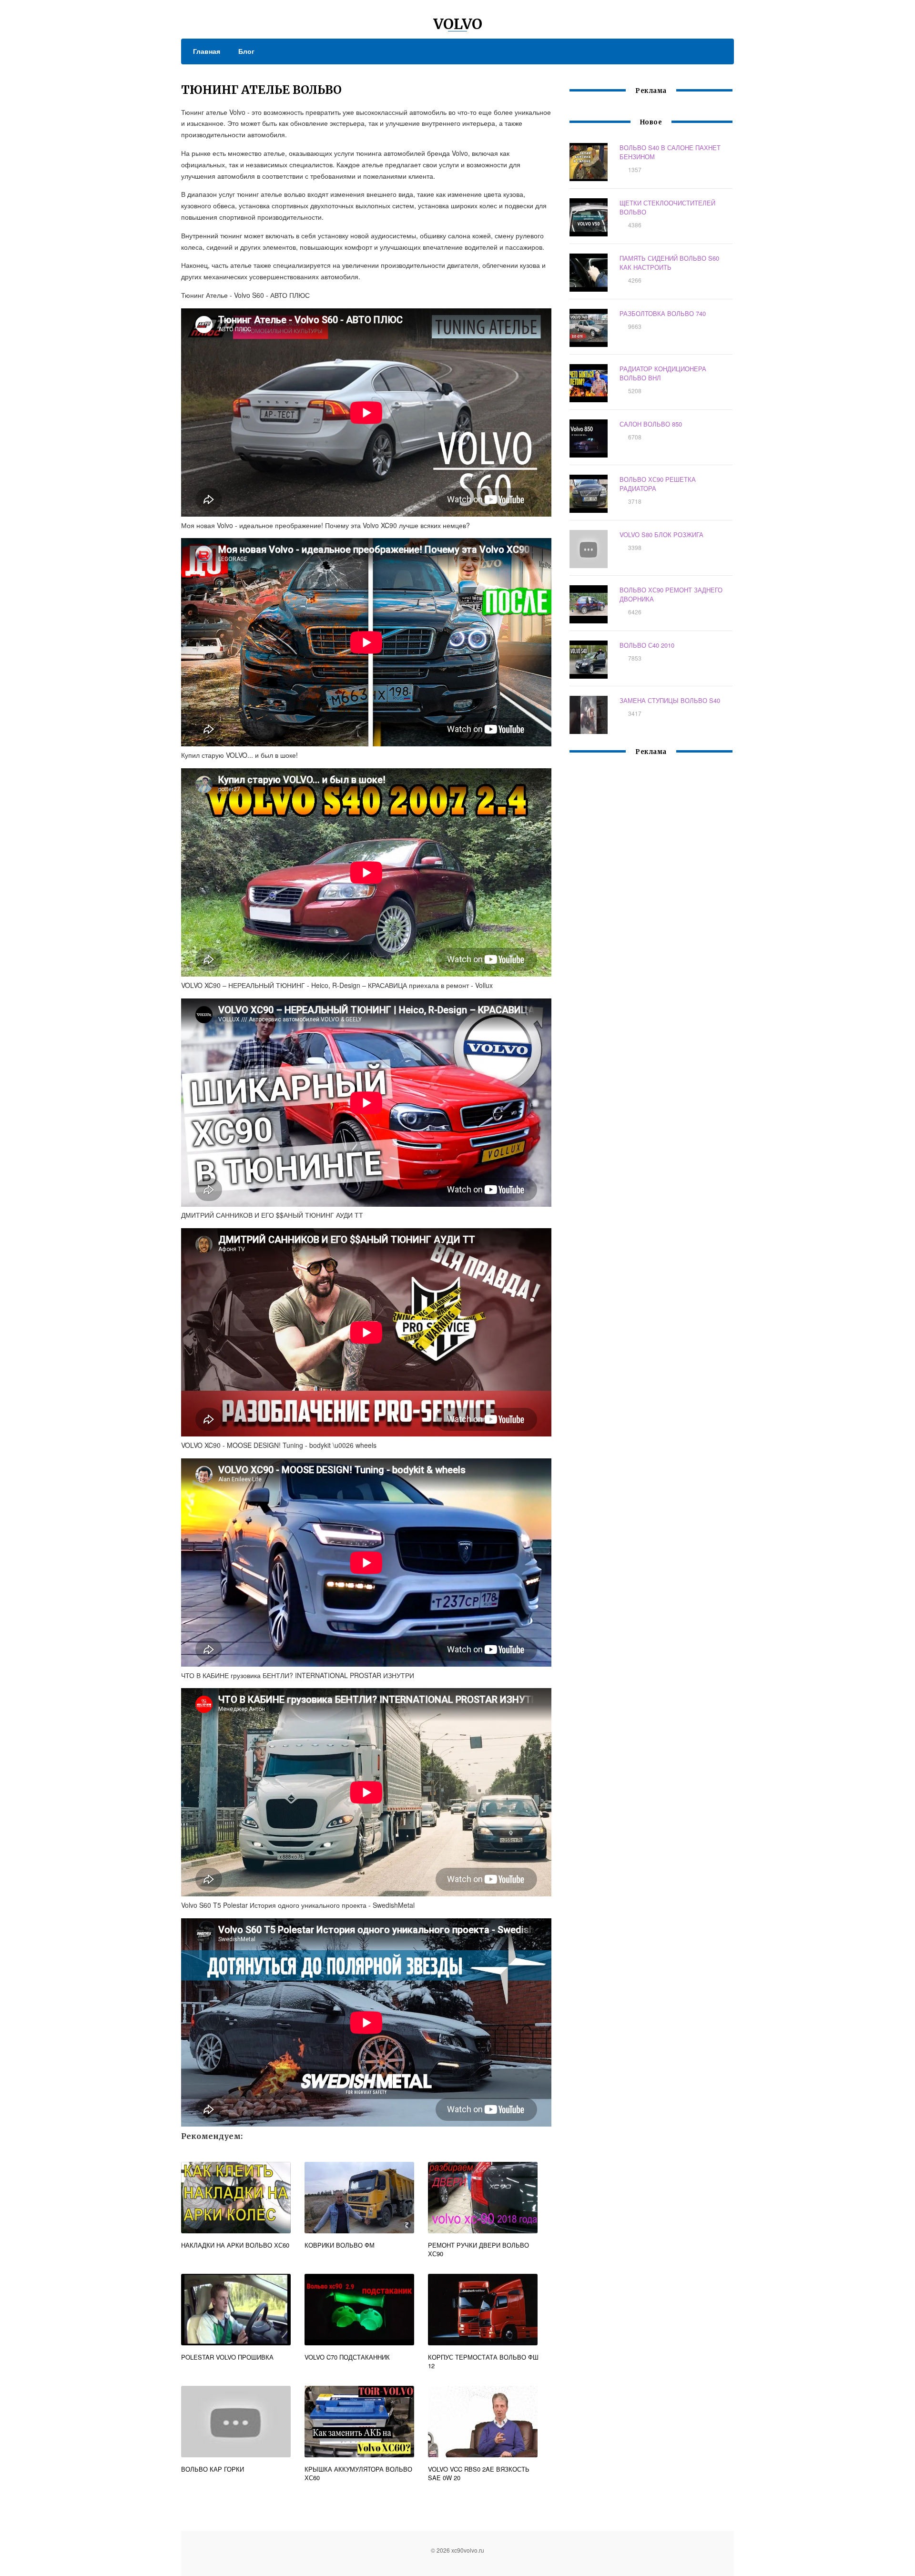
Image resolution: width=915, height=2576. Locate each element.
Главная (207, 51)
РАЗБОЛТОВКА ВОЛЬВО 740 (663, 313)
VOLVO (458, 24)
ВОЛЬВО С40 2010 (647, 645)
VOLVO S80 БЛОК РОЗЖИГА (661, 535)
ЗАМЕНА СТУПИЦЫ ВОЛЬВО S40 (670, 700)
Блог (246, 51)
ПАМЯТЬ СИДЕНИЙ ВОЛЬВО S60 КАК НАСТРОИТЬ (669, 263)
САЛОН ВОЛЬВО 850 (651, 424)
